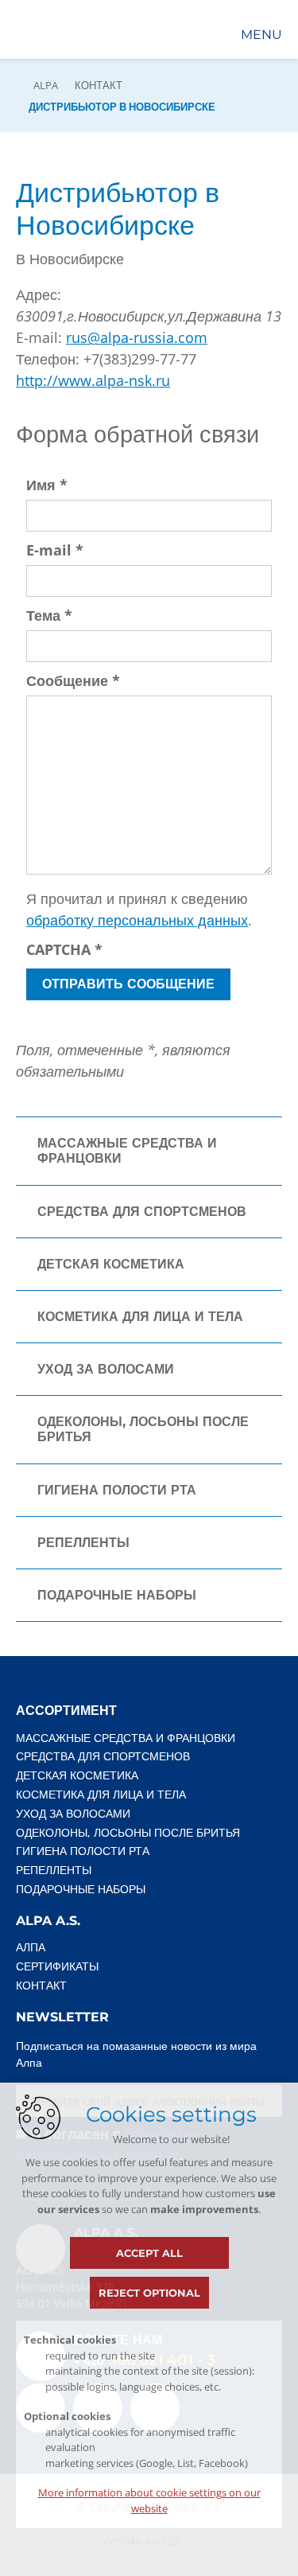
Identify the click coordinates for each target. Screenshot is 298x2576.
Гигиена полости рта (117, 1490)
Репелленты (83, 1543)
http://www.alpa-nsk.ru (93, 380)
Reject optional (149, 2293)
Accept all (149, 2253)
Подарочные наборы (117, 1595)
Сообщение (73, 680)
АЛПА (31, 1947)
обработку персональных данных (137, 920)
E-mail (55, 550)
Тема (49, 615)
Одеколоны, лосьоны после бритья (143, 1429)
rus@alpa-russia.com (137, 337)
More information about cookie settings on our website (149, 2500)
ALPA (46, 85)
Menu (261, 35)
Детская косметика (111, 1264)
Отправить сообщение (128, 984)
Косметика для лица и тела (140, 1317)
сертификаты (57, 1966)
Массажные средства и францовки (127, 1151)
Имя (47, 485)
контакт (99, 85)
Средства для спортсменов (142, 1212)
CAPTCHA (64, 949)
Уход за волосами (106, 1369)
